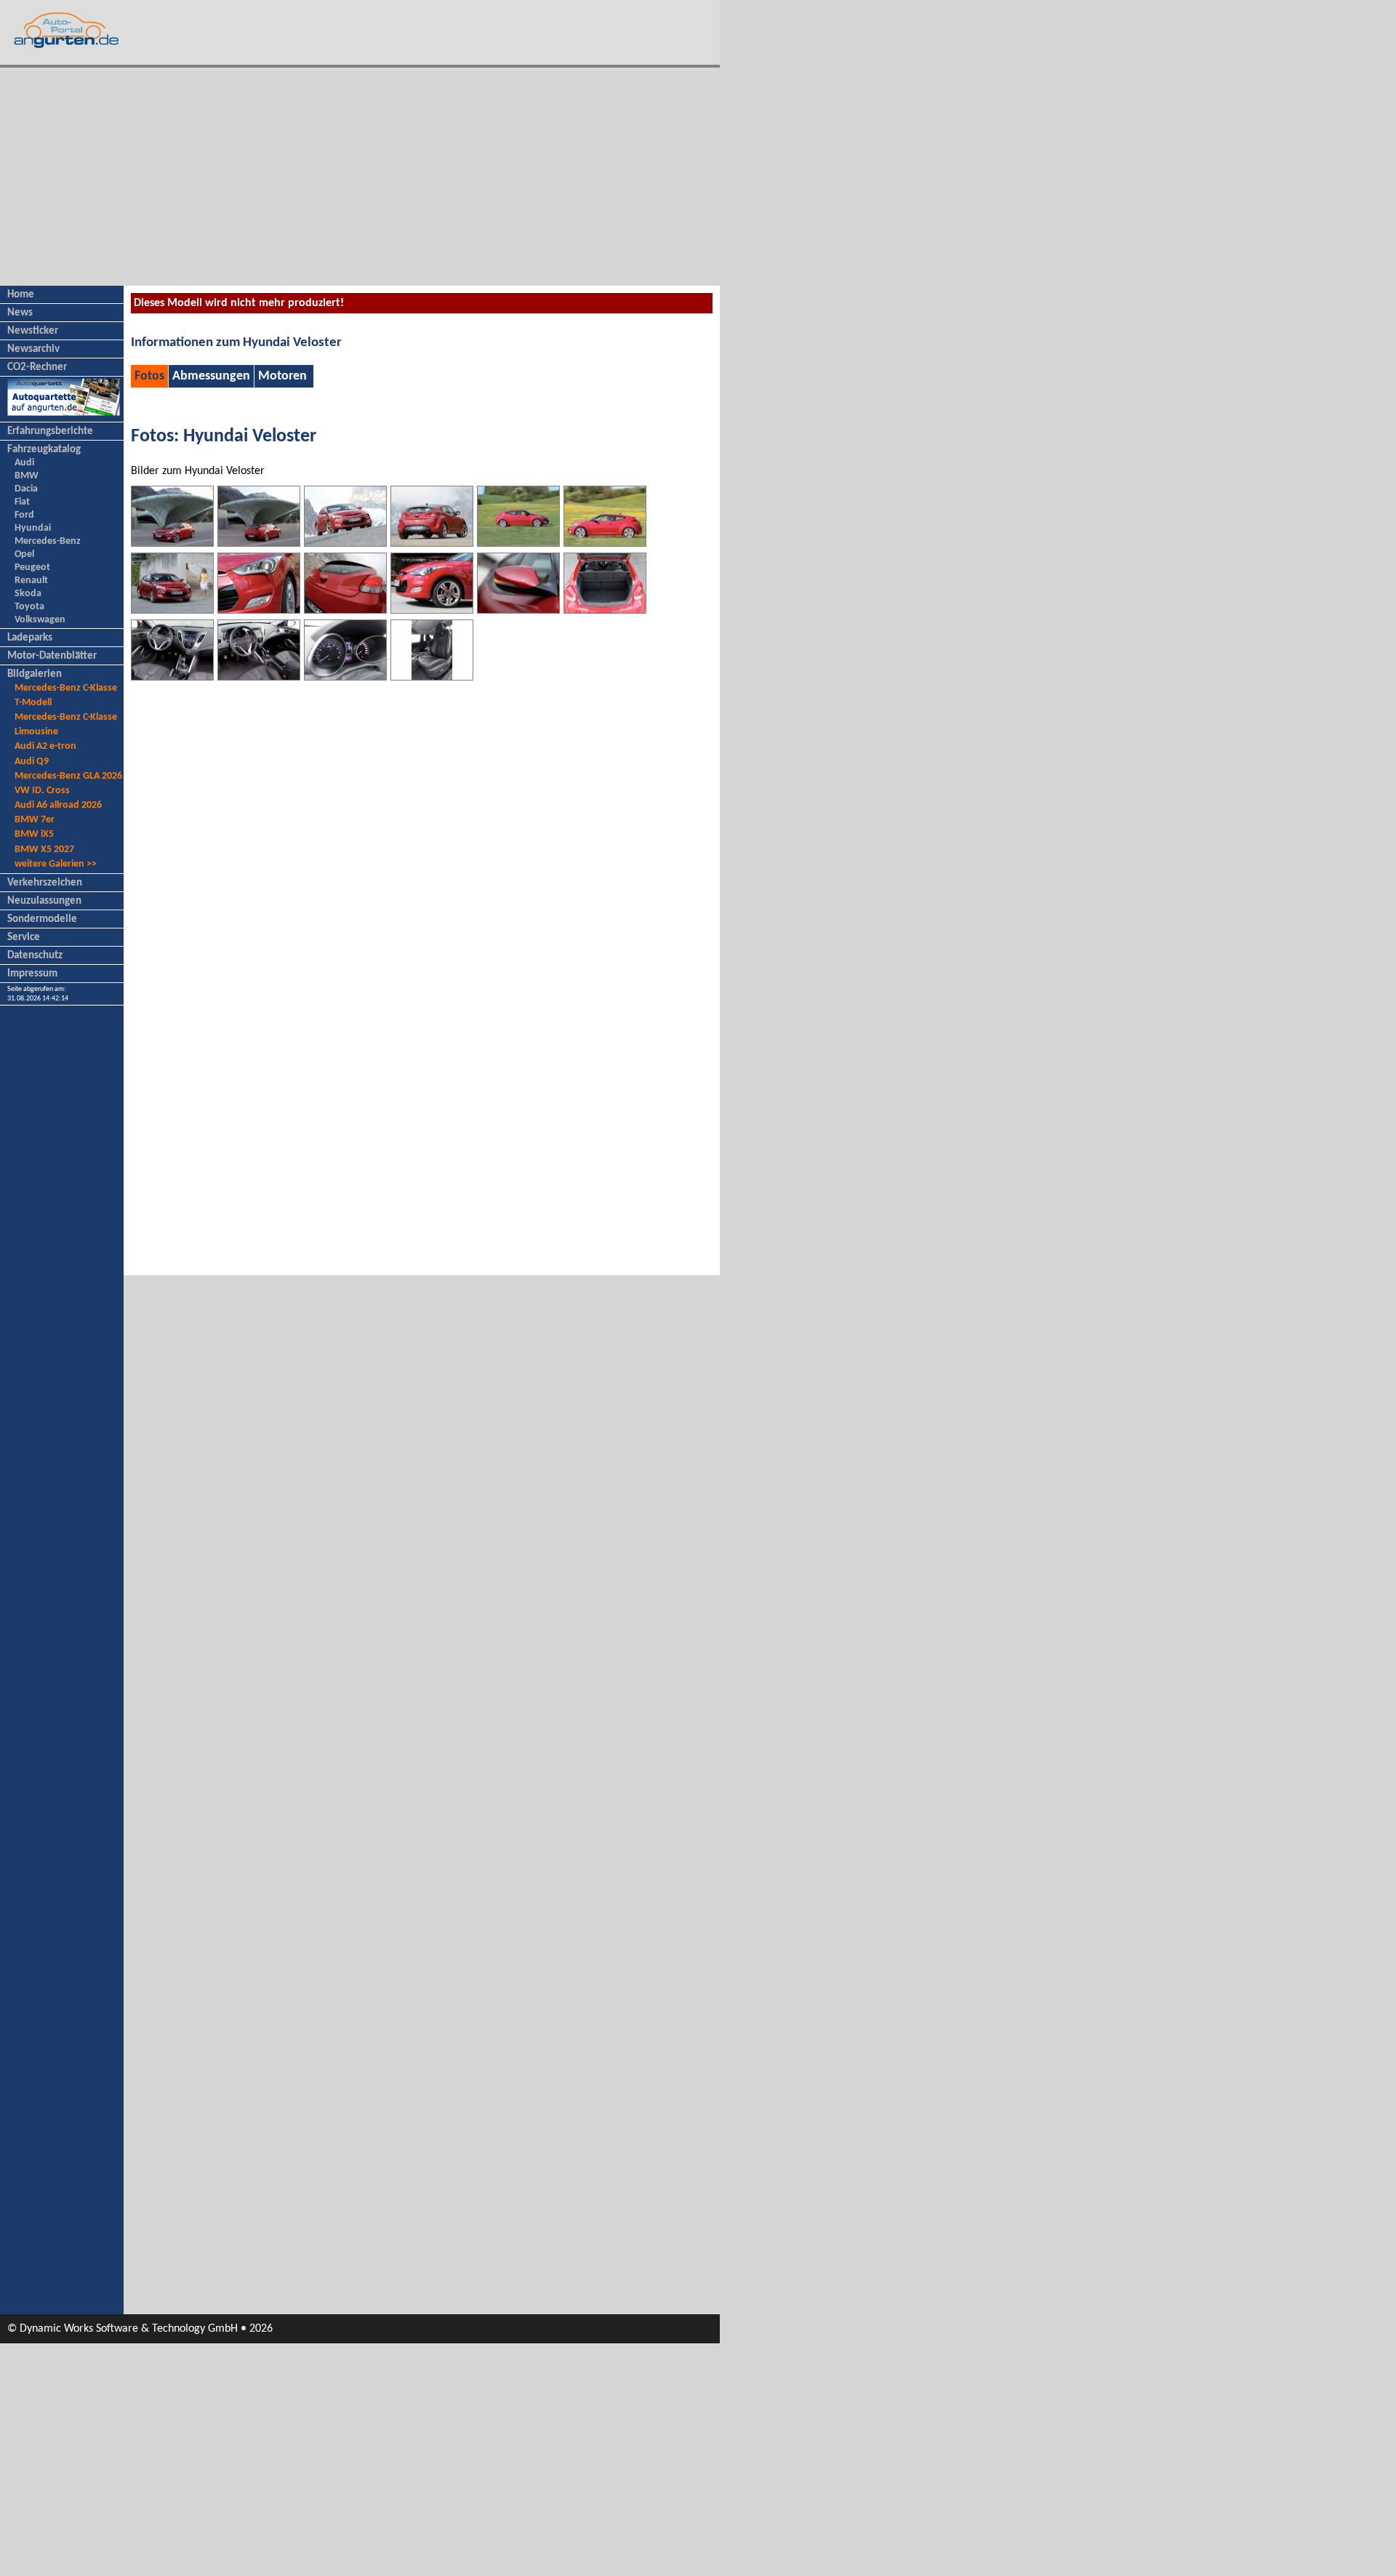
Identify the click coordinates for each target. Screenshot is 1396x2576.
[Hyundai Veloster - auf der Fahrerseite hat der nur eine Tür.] (605, 543)
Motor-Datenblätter (52, 656)
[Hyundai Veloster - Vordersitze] (432, 677)
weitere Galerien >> (56, 864)
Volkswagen (40, 620)
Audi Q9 (32, 762)
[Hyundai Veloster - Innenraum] (259, 677)
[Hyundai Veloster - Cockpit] (172, 677)
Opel (24, 554)
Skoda (28, 594)
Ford (24, 515)
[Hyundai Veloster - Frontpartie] (432, 610)
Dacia (26, 489)
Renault (31, 581)
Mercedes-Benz (48, 541)
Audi (24, 463)
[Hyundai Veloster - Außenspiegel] (518, 610)
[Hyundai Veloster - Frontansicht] (172, 543)
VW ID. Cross (42, 791)
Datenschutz (35, 956)
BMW (27, 476)
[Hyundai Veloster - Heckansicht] (259, 543)
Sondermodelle (42, 919)
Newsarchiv (33, 349)
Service (24, 938)
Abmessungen (211, 376)
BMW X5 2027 (44, 850)
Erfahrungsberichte (50, 432)
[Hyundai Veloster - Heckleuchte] (345, 610)
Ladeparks (30, 638)
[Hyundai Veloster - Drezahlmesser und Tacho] (345, 677)
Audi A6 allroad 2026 (58, 805)
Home (21, 295)
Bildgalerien (35, 674)
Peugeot (32, 567)
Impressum (32, 974)
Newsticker (33, 331)
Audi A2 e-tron (45, 746)
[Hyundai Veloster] (172, 610)
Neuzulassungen (44, 901)
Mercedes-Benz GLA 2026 (68, 776)
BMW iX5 (34, 834)
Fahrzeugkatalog (44, 450)
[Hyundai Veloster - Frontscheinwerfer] (259, 610)
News (20, 313)
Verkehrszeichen (45, 883)
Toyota (29, 607)
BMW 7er (35, 820)
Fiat (22, 502)
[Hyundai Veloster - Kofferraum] (605, 610)
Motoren (282, 376)
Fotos (149, 376)
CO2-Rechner (37, 368)
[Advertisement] (360, 177)
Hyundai (33, 528)
